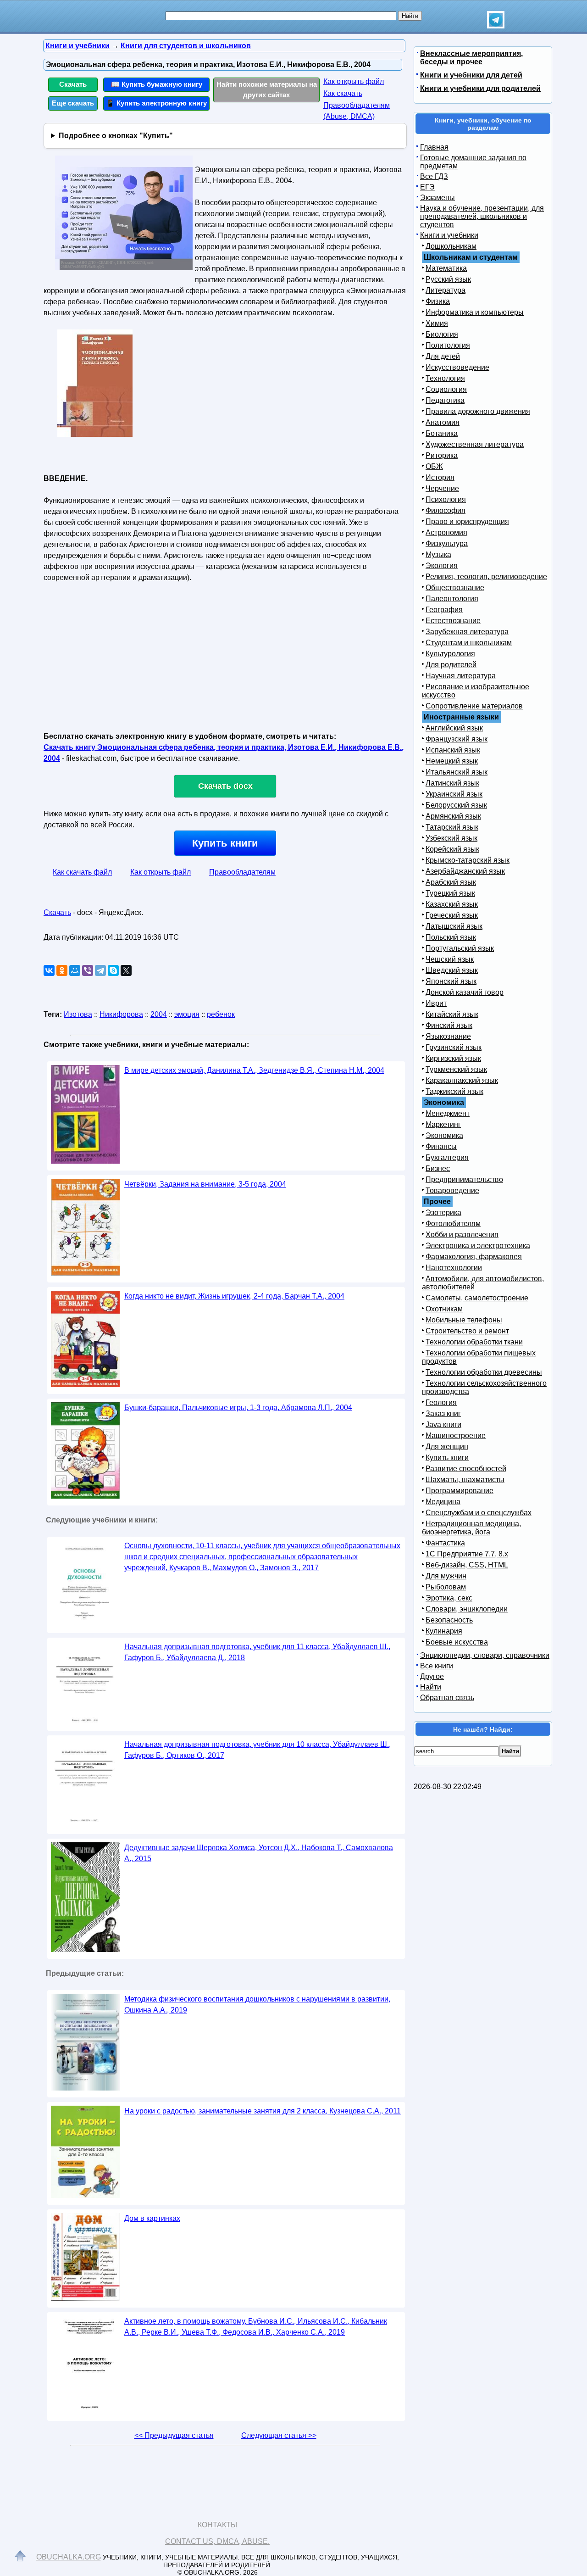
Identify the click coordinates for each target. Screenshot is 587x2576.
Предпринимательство (464, 1179)
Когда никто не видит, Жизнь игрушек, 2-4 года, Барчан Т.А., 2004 (234, 1296)
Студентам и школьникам (469, 643)
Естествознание (453, 621)
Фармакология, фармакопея (474, 1257)
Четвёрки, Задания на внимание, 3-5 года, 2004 (205, 1184)
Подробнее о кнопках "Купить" (116, 136)
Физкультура (447, 544)
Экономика (444, 1135)
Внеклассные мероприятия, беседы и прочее (471, 58)
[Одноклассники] (62, 970)
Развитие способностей (466, 1469)
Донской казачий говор (465, 992)
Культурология (450, 654)
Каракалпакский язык (462, 1080)
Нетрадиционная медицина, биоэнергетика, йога (471, 1528)
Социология (446, 389)
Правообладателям (242, 872)
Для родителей (451, 665)
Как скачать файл (82, 872)
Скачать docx (225, 786)
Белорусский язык (456, 805)
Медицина (443, 1502)
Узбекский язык (451, 838)
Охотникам (444, 1309)
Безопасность (449, 1620)
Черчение (442, 488)
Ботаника (442, 433)
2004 (159, 1014)
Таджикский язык (454, 1091)
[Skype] (113, 970)
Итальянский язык (457, 772)
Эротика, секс (449, 1598)
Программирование (460, 1491)
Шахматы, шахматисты (465, 1480)
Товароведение (452, 1190)
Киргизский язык (453, 1058)
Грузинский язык (454, 1047)
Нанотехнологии (454, 1268)
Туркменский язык (456, 1069)
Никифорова (121, 1014)
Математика (446, 268)
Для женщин (447, 1447)
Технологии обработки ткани (474, 1342)
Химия (437, 323)
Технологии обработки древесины (484, 1372)
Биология (442, 334)
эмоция (187, 1014)
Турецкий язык (450, 893)
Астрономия (446, 532)
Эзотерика (443, 1213)
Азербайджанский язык (465, 871)
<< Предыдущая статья (174, 2435)
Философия (446, 510)
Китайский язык (452, 1014)
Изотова (78, 1014)
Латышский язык (454, 926)
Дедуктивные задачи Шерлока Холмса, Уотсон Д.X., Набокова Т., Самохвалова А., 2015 (259, 1853)
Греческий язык (452, 915)
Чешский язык (450, 959)
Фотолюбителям (453, 1224)
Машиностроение (456, 1436)
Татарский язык (452, 827)
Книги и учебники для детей (471, 75)
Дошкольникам (451, 246)
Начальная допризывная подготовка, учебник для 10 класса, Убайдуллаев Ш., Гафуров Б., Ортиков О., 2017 (258, 1750)
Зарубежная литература (467, 632)
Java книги (443, 1425)
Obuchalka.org (69, 2557)
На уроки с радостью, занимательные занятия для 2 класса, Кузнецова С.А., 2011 (263, 2111)
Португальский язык (460, 948)
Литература (446, 290)
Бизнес (438, 1168)
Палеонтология (452, 599)
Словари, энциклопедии (467, 1609)
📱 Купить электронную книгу (156, 103)
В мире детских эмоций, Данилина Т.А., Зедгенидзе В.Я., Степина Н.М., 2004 (254, 1070)
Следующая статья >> (279, 2435)
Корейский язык (452, 849)
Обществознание (455, 588)
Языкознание (448, 1036)
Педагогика (445, 400)
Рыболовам (446, 1587)
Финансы (441, 1146)
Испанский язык (453, 750)
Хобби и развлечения (462, 1235)
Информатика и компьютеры (475, 312)
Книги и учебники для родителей (480, 88)
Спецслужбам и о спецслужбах (479, 1513)
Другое (432, 1676)
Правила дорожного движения (478, 411)
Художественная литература (475, 444)
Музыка (438, 555)
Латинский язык (452, 783)
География (444, 610)
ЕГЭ (427, 187)
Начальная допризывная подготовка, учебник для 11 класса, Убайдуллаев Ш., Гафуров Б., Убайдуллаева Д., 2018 (257, 1652)
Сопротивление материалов (474, 706)
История (440, 477)
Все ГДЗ (434, 176)
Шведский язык (452, 970)
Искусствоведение (457, 367)
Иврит (436, 1003)
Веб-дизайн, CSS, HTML (467, 1565)
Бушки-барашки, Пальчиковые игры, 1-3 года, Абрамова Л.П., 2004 (238, 1408)
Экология (442, 566)
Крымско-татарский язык (468, 860)
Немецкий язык (452, 761)
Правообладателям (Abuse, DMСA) (357, 111)
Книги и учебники (449, 235)
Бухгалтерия (447, 1157)
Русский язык (448, 279)
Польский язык (451, 937)
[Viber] (88, 970)
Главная (434, 147)
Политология (448, 345)
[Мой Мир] (75, 970)
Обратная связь (447, 1698)
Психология (446, 499)
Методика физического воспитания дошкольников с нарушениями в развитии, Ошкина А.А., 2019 (257, 2004)
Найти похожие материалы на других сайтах (267, 89)
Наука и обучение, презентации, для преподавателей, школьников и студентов (482, 216)
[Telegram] (100, 970)
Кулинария (444, 1631)
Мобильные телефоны (464, 1320)
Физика (438, 301)
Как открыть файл (354, 81)
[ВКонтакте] (49, 970)
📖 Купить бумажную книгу (157, 84)
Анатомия (443, 422)
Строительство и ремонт (467, 1331)
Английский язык (454, 728)
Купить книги (225, 843)
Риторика (442, 455)
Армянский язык (453, 816)
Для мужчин (446, 1576)
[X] (126, 970)
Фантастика (445, 1543)
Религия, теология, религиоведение (486, 577)
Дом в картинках (152, 2218)
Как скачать (343, 93)
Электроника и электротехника (478, 1246)
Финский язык (449, 1025)
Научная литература (461, 676)
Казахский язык (452, 904)
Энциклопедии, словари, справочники (485, 1655)
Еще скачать (73, 103)
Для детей (443, 356)
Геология (441, 1402)
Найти (431, 1687)
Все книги (437, 1666)
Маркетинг (443, 1124)
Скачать (73, 84)
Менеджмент (448, 1113)
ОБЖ (434, 466)
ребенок (221, 1014)
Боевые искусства (457, 1642)
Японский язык (451, 981)
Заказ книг (443, 1413)
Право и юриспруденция (467, 521)
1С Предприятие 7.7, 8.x (467, 1554)
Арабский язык (451, 882)
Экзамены (437, 198)
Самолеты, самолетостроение (477, 1298)
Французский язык (457, 739)
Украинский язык (454, 794)
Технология (445, 378)
